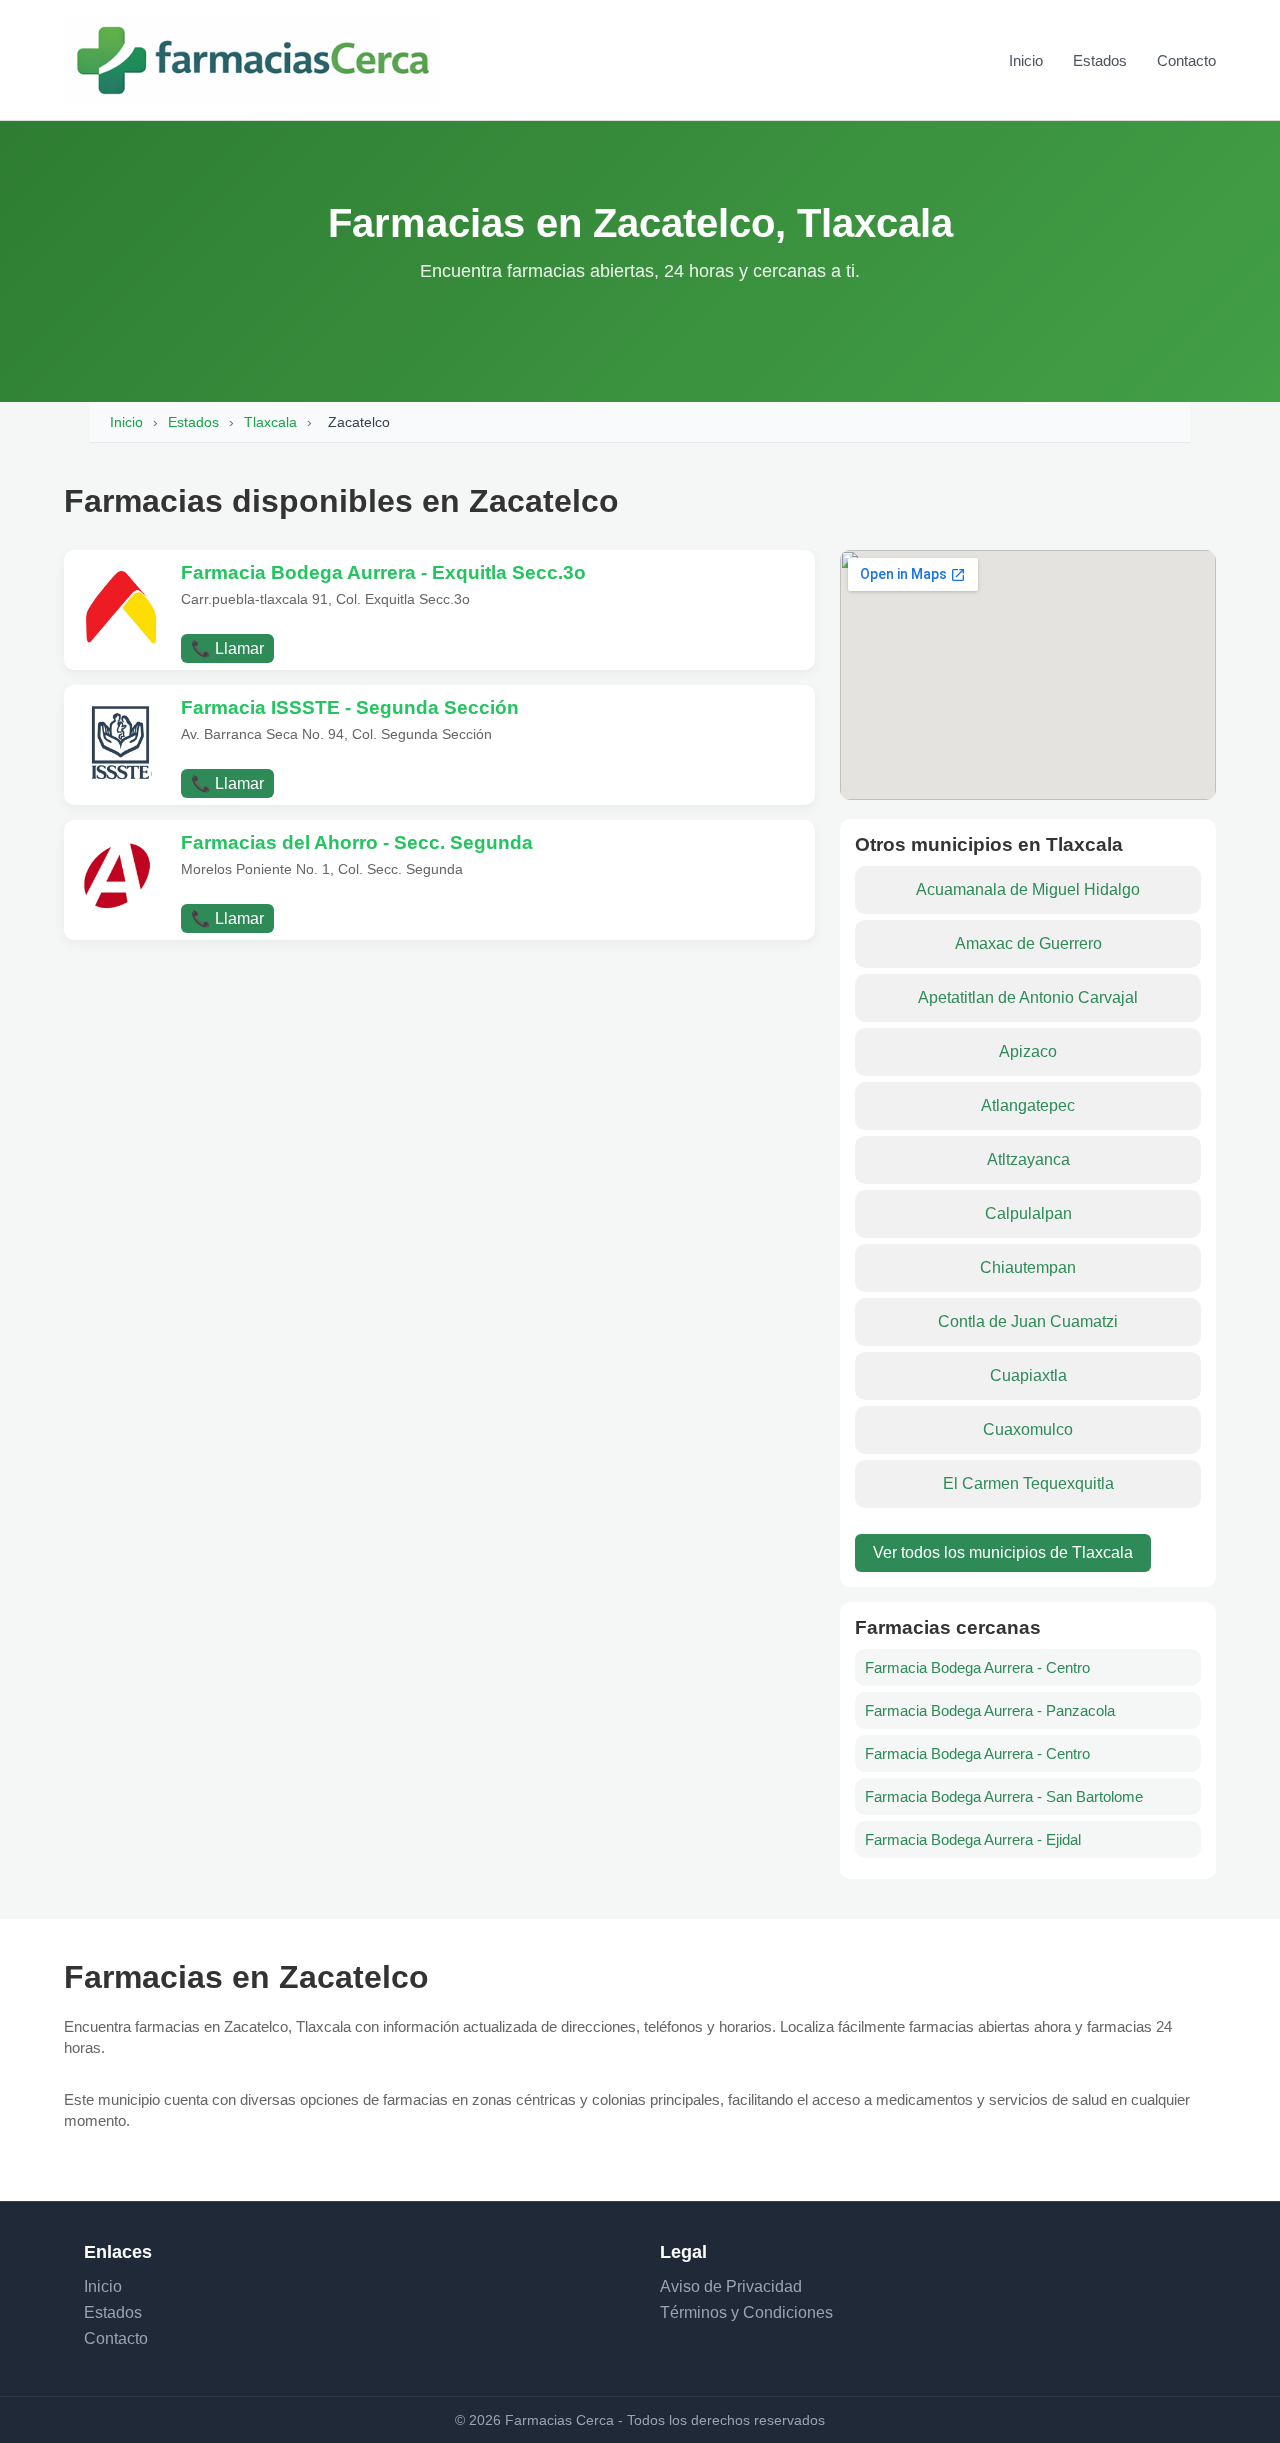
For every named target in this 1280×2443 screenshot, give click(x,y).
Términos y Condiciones (746, 2312)
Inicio (1026, 60)
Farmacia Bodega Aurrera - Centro (977, 1667)
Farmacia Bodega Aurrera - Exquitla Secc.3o (383, 572)
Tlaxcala (270, 422)
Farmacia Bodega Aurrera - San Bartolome (1004, 1796)
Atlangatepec (1028, 1105)
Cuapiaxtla (1028, 1375)
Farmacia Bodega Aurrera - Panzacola (990, 1710)
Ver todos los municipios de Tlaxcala (1003, 1552)
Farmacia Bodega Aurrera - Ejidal (973, 1839)
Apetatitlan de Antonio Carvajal (1028, 997)
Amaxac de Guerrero (1028, 943)
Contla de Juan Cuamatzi (1028, 1321)
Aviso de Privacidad (731, 2286)
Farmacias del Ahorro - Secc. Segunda (357, 842)
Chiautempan (1028, 1267)
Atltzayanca (1028, 1159)
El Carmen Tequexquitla (1028, 1483)
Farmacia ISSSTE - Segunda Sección (350, 707)
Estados (1100, 60)
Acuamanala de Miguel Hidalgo (1028, 889)
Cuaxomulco (1028, 1429)
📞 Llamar (227, 648)
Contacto (1186, 60)
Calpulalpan (1028, 1213)
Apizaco (1028, 1051)
